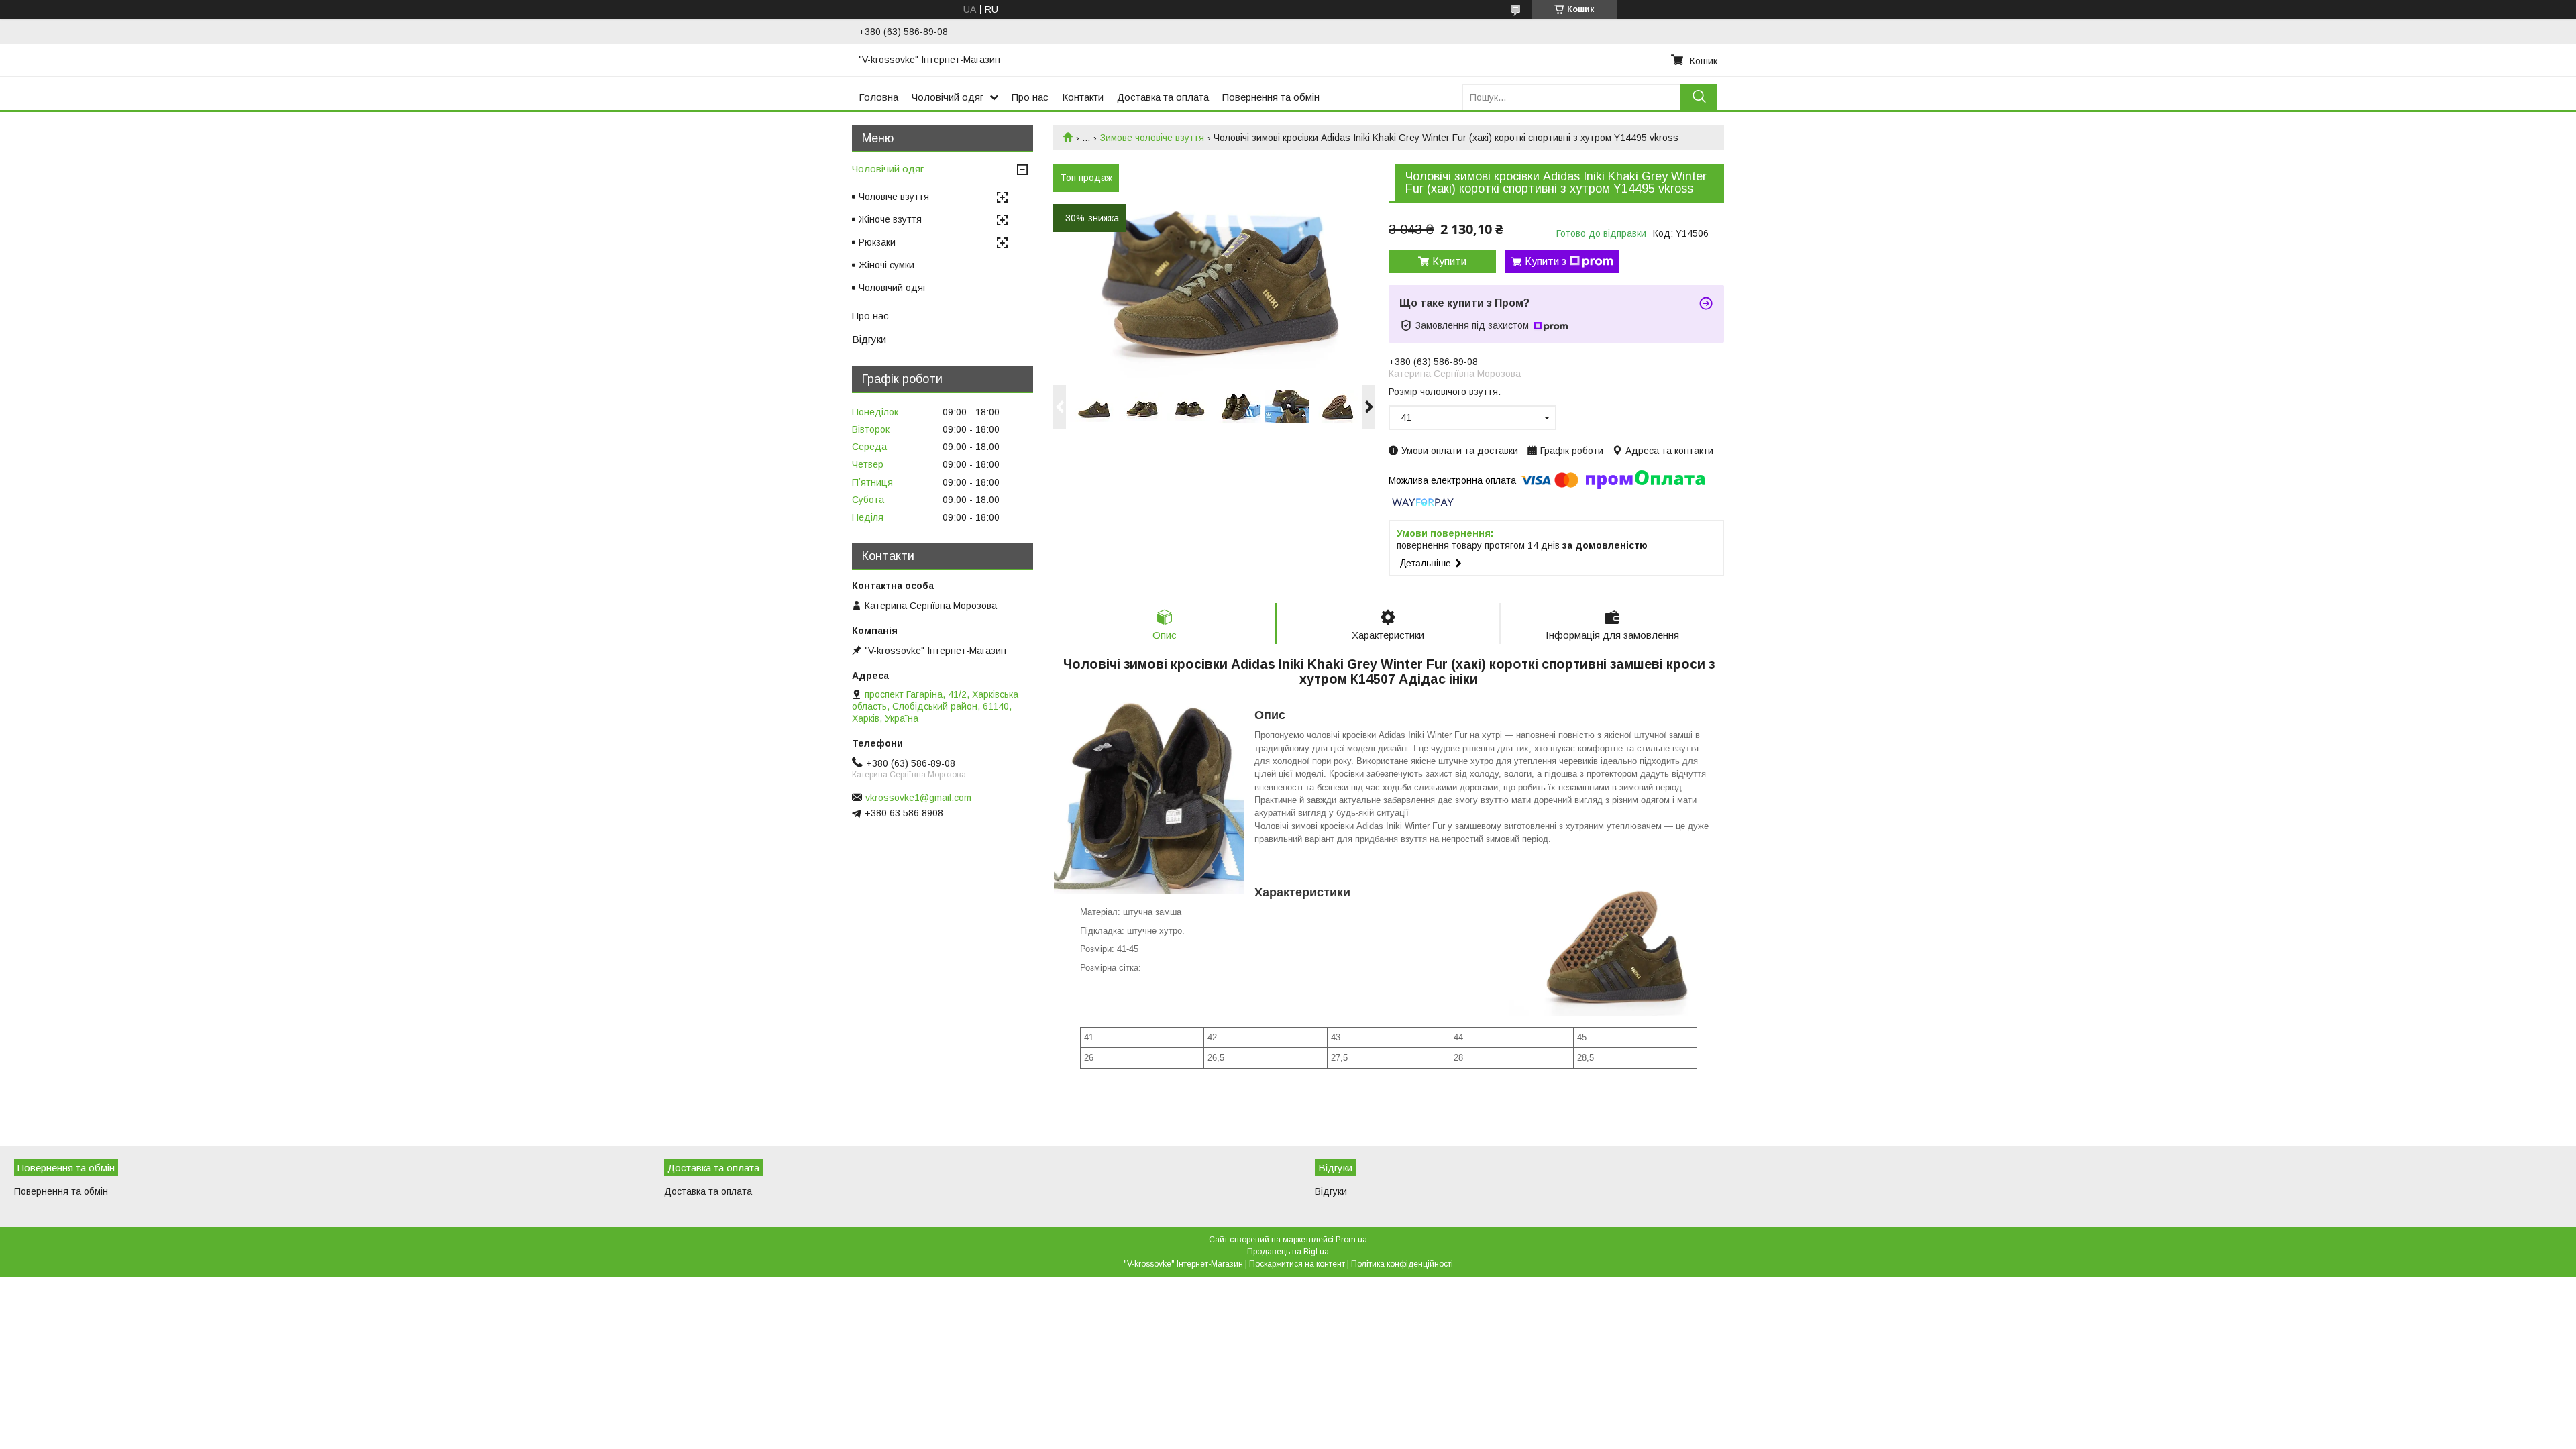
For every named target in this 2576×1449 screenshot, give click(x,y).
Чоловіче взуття (894, 197)
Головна (878, 97)
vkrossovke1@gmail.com (918, 798)
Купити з (1546, 261)
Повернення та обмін (1271, 97)
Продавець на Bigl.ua (1288, 1252)
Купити (1449, 261)
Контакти (1083, 97)
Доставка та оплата (1163, 97)
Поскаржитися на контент (1297, 1264)
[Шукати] (1699, 97)
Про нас (1030, 97)
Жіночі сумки (887, 265)
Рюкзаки (877, 242)
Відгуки (869, 339)
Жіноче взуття (890, 219)
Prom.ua (1351, 1240)
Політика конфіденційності (1402, 1264)
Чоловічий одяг (948, 97)
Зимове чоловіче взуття (1152, 138)
